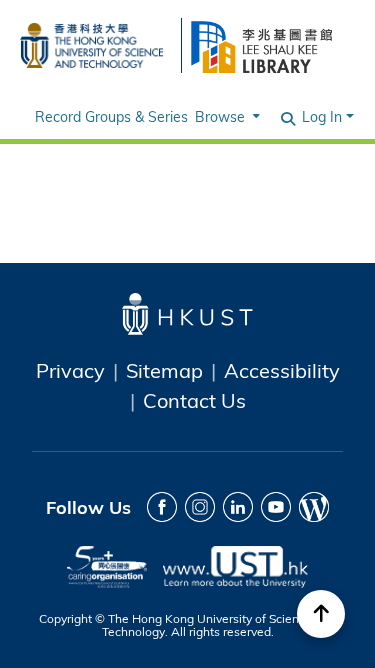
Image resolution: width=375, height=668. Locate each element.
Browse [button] (220, 116)
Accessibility (282, 370)
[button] (289, 117)
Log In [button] (324, 116)
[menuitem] (225, 116)
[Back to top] (321, 614)
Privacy (70, 370)
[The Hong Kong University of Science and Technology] (91, 42)
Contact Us (194, 400)
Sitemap (164, 370)
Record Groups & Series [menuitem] (111, 116)
